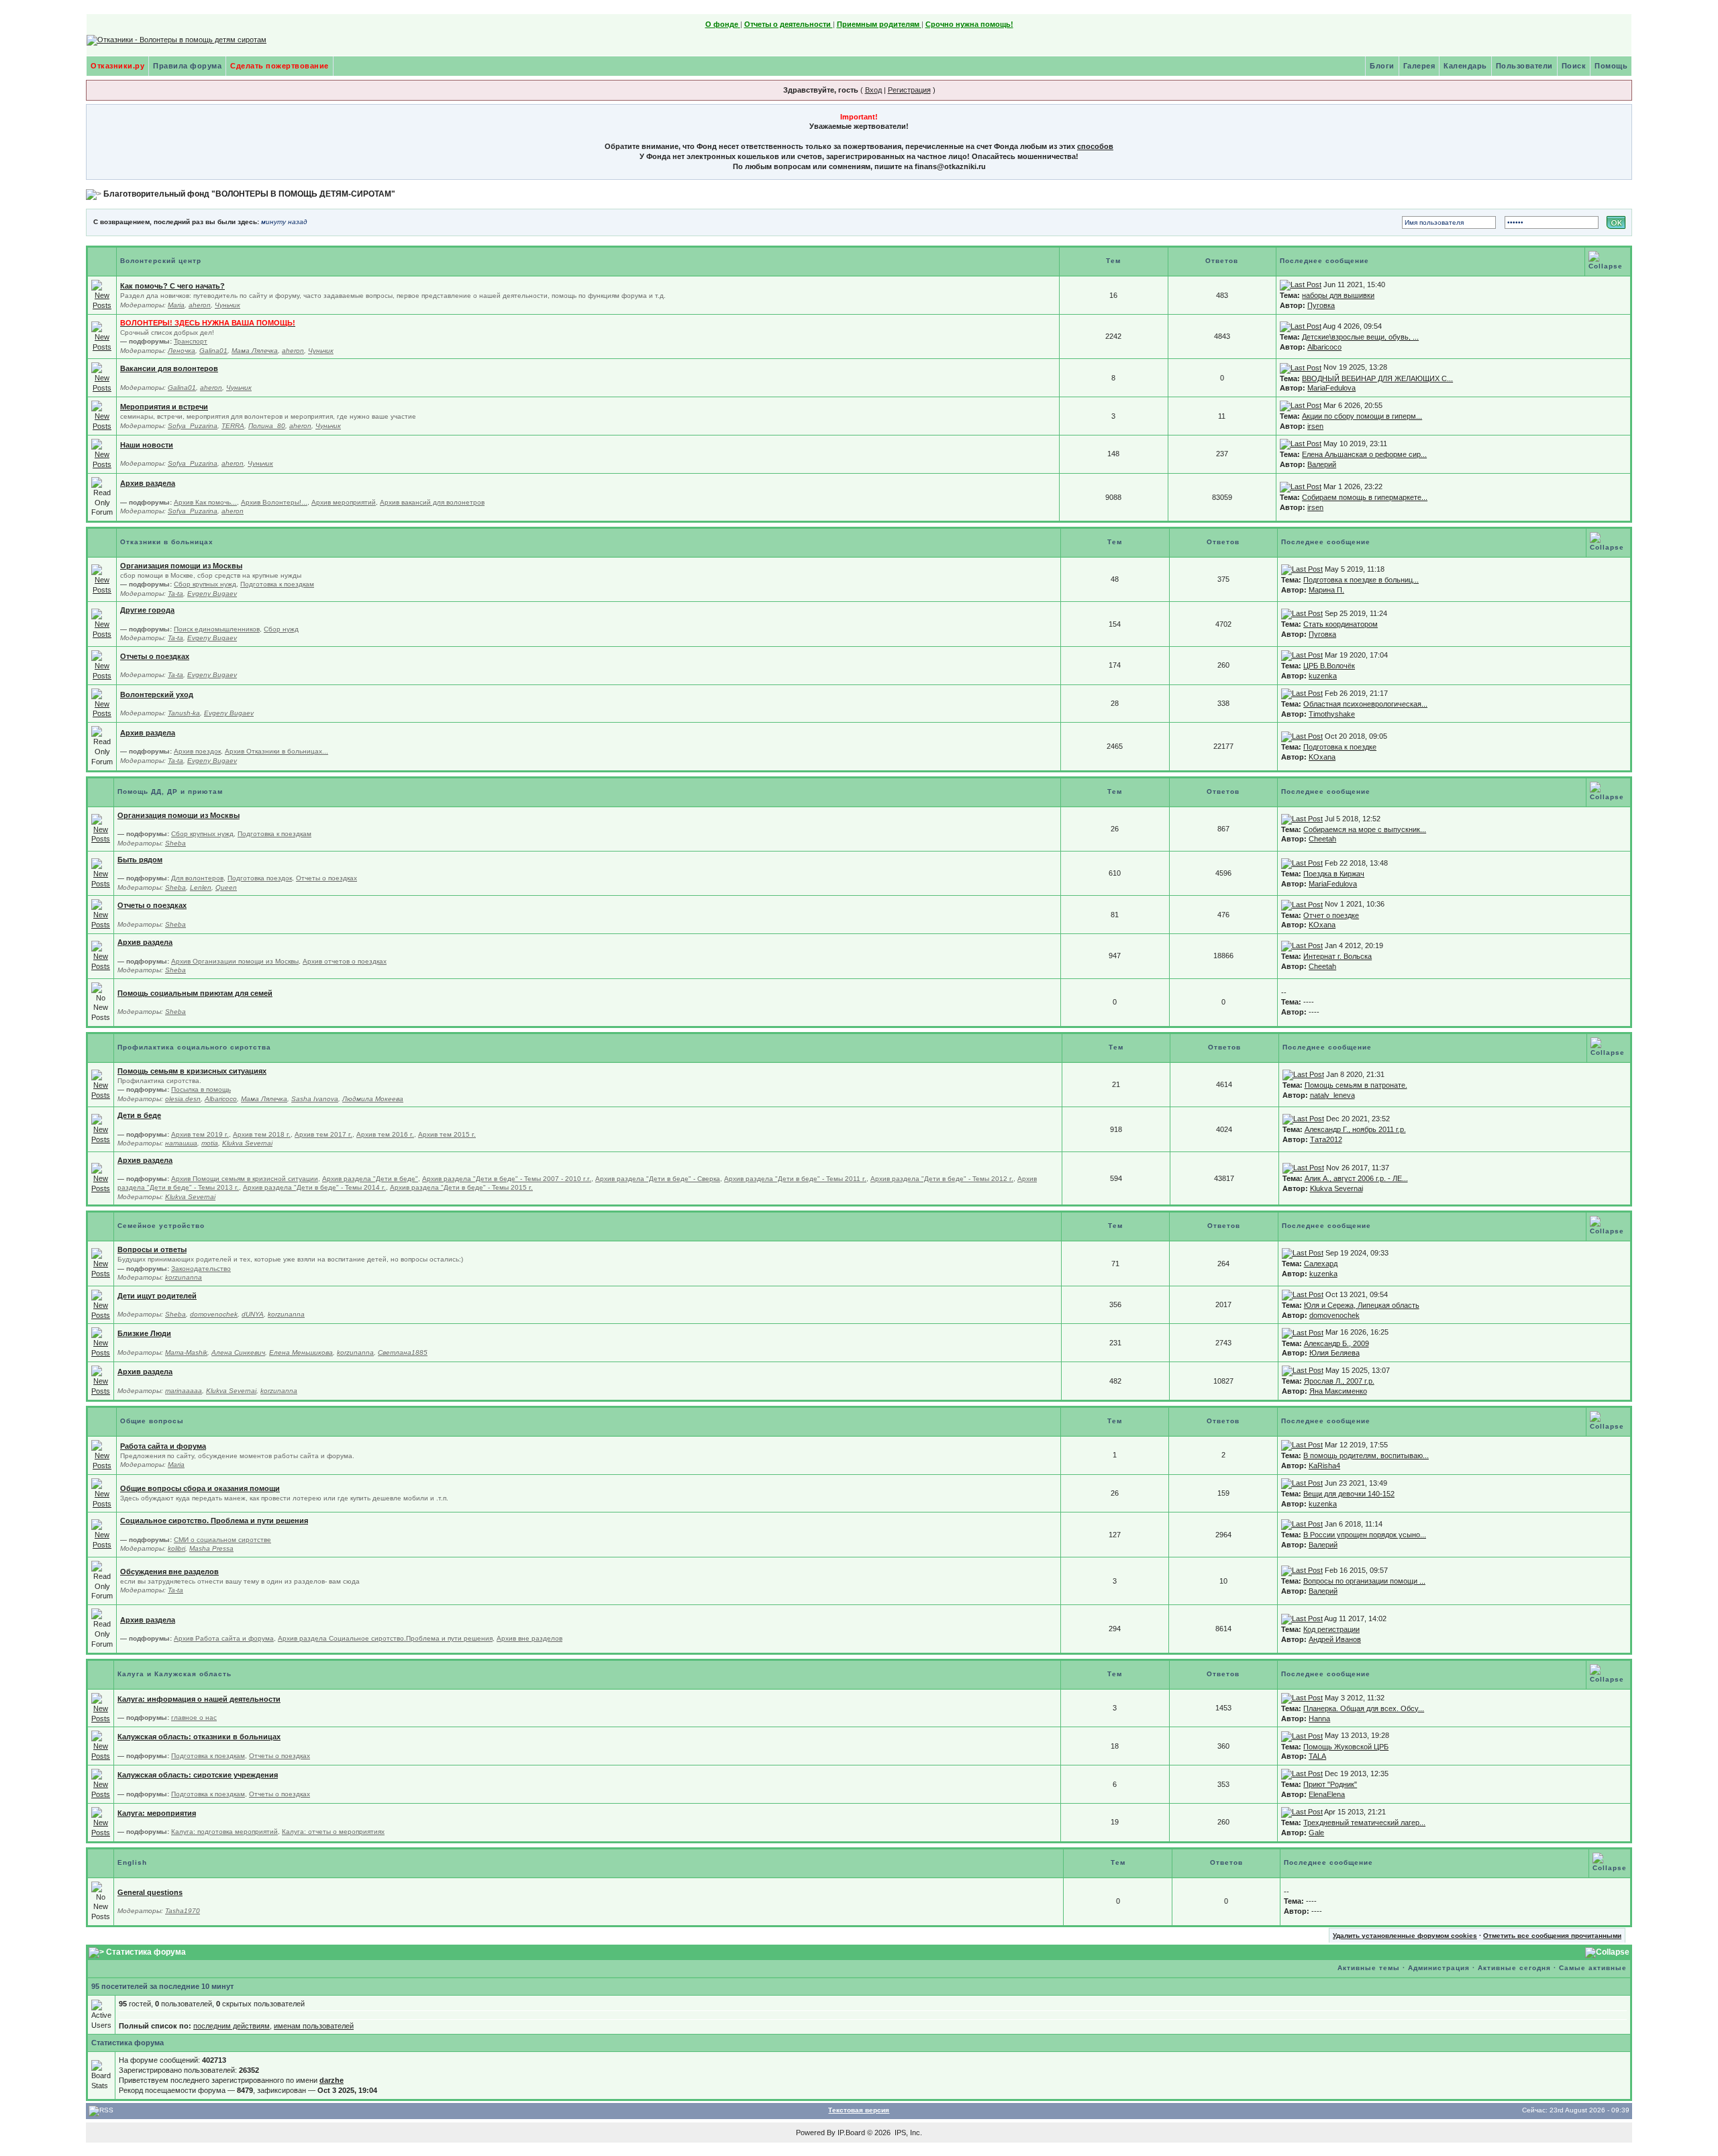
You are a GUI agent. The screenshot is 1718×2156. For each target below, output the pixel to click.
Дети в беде (139, 1115)
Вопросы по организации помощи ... (1364, 1581)
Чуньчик (228, 305)
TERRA (233, 426)
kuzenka (1323, 676)
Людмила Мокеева (373, 1099)
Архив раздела (148, 483)
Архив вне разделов (529, 1638)
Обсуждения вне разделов (169, 1572)
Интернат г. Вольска (1337, 956)
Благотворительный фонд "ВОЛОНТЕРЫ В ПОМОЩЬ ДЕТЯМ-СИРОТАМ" (249, 194)
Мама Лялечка (255, 351)
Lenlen (201, 887)
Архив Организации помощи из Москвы (235, 961)
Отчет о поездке (1331, 915)
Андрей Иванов (1335, 1639)
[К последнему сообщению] (1301, 285)
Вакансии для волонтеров (169, 368)
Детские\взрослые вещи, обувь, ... (1360, 337)
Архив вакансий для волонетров (432, 502)
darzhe (332, 2080)
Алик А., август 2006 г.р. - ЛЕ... (1356, 1178)
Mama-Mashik (186, 1352)
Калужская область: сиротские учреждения (198, 1775)
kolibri (176, 1548)
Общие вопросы (152, 1421)
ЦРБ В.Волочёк (1329, 666)
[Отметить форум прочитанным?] (102, 295)
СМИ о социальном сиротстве (222, 1540)
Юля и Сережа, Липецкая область (1362, 1305)
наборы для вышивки (1338, 295)
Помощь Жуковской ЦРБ (1346, 1747)
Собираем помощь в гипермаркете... (1365, 497)
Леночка (182, 351)
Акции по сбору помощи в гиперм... (1362, 416)
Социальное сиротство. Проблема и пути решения (214, 1521)
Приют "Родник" (1330, 1784)
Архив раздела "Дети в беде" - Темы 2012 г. (942, 1179)
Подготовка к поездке (1340, 747)
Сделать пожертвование (280, 66)
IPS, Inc (907, 2133)
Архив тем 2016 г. (385, 1134)
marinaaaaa (184, 1391)
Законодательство (201, 1269)
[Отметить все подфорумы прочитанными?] (102, 336)
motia (210, 1143)
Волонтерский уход (157, 695)
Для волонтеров (197, 878)
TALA (1317, 1756)
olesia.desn (183, 1099)
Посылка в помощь (201, 1089)
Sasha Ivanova (315, 1099)
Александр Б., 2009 (1336, 1343)
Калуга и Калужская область (174, 1674)
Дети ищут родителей (157, 1296)
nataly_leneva (1332, 1095)
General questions (150, 1892)
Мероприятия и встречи (164, 407)
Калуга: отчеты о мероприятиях (333, 1832)
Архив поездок (197, 751)
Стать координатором (1341, 624)
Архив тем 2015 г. (447, 1134)
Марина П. (1326, 590)
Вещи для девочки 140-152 (1349, 1494)
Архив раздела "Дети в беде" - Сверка (658, 1179)
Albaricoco (1324, 347)
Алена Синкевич (238, 1352)
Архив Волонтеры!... (274, 502)
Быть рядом (140, 860)
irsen (1315, 426)
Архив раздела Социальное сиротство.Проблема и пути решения (385, 1638)
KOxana (1322, 757)
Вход (873, 90)
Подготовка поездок (260, 878)
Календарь (1465, 66)
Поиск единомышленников (217, 629)
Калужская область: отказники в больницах (199, 1737)
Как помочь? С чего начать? (172, 286)
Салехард (1321, 1264)
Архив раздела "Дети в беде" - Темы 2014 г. (314, 1187)
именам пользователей (314, 2026)
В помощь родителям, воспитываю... (1366, 1455)
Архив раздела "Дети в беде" (370, 1179)
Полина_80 (267, 426)
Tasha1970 (183, 1911)
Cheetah (1322, 839)
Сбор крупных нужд (205, 584)
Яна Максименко (1338, 1391)
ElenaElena (1327, 1794)
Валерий (1322, 464)
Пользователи (1524, 66)
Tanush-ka (184, 713)
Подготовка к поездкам (277, 584)
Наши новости (147, 445)
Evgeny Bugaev (212, 594)
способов (1095, 146)
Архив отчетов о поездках (345, 961)
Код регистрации (1331, 1629)
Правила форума (187, 66)
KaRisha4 (1324, 1466)
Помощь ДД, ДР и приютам (170, 791)
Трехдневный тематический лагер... (1364, 1823)
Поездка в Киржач (1334, 874)
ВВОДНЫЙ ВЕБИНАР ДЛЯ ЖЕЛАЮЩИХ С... (1377, 378)
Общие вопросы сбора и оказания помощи (200, 1488)
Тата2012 (1326, 1139)
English (132, 1862)
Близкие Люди (144, 1333)
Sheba (175, 843)
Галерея (1419, 66)
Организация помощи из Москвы (181, 566)
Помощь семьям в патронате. (1356, 1085)
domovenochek (214, 1314)
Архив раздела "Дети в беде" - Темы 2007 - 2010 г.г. (507, 1179)
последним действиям (232, 2026)
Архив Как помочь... (205, 502)
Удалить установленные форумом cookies (1405, 1936)
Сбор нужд (281, 629)
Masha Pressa (211, 1548)
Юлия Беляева (1334, 1353)
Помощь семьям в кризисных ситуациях (192, 1071)
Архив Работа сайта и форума (224, 1638)
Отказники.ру (117, 66)
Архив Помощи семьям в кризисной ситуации (245, 1179)
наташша (181, 1143)
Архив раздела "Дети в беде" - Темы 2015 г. (461, 1187)
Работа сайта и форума (163, 1446)
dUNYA (253, 1314)
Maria (176, 305)
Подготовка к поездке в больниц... (1361, 580)
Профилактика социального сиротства (194, 1047)
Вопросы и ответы (152, 1249)
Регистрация (909, 90)
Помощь (1611, 66)
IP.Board (851, 2133)
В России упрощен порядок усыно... (1365, 1535)
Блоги (1382, 66)
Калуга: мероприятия (157, 1813)
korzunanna (184, 1277)
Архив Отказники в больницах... (276, 751)
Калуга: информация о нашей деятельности (199, 1699)
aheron (200, 305)
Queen (226, 887)
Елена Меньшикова (301, 1352)
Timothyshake (1332, 714)
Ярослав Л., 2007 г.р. (1339, 1381)
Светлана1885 (403, 1352)
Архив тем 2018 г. (262, 1134)
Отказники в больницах (167, 542)
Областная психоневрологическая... (1365, 704)
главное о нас (194, 1717)
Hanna (1319, 1718)
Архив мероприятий (344, 502)
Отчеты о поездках (155, 656)
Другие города (147, 610)
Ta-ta (175, 594)
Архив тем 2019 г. (200, 1134)
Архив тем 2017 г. (323, 1134)
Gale (1316, 1833)
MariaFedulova (1331, 388)
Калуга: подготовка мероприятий (224, 1832)
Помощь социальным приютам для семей (195, 993)
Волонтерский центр (161, 261)
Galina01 (213, 351)
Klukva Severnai (247, 1143)
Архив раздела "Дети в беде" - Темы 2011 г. (795, 1179)
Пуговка (1321, 305)
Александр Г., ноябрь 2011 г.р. (1355, 1129)
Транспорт (191, 341)
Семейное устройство (161, 1226)
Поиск (1574, 66)
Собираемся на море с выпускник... (1365, 829)
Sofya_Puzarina (193, 426)
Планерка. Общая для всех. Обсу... (1364, 1708)
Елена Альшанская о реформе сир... (1364, 454)
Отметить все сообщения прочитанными (1552, 1936)
